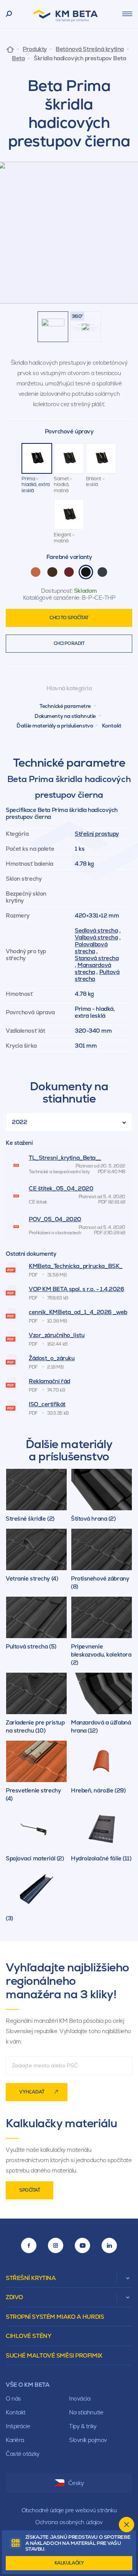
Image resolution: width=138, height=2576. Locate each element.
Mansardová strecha (93, 968)
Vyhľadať (32, 2092)
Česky (76, 2483)
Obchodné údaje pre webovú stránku (69, 2510)
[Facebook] (29, 2245)
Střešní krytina (31, 2278)
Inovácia (80, 2398)
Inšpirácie (18, 2426)
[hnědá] (52, 572)
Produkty (34, 49)
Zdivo (14, 2297)
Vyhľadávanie (9, 14)
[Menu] (127, 14)
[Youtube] (82, 2245)
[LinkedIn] (109, 2245)
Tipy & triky (83, 2426)
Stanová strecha (97, 958)
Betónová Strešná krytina (90, 49)
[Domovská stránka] (10, 49)
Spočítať (30, 2190)
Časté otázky (23, 2454)
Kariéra (15, 2440)
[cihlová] (36, 572)
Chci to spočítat (69, 618)
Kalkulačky (69, 2563)
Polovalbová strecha (91, 948)
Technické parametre (65, 706)
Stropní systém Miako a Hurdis (55, 2317)
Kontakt (112, 726)
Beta (18, 58)
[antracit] (102, 572)
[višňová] (69, 572)
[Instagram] (56, 2245)
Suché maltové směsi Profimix (54, 2355)
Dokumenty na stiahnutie (65, 716)
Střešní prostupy (97, 834)
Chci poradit (69, 643)
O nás (13, 2398)
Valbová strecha (96, 937)
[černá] (86, 572)
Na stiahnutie (86, 2412)
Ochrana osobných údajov (69, 2522)
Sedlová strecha (96, 930)
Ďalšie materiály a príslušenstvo (55, 726)
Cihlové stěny (28, 2336)
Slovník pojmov (88, 2440)
